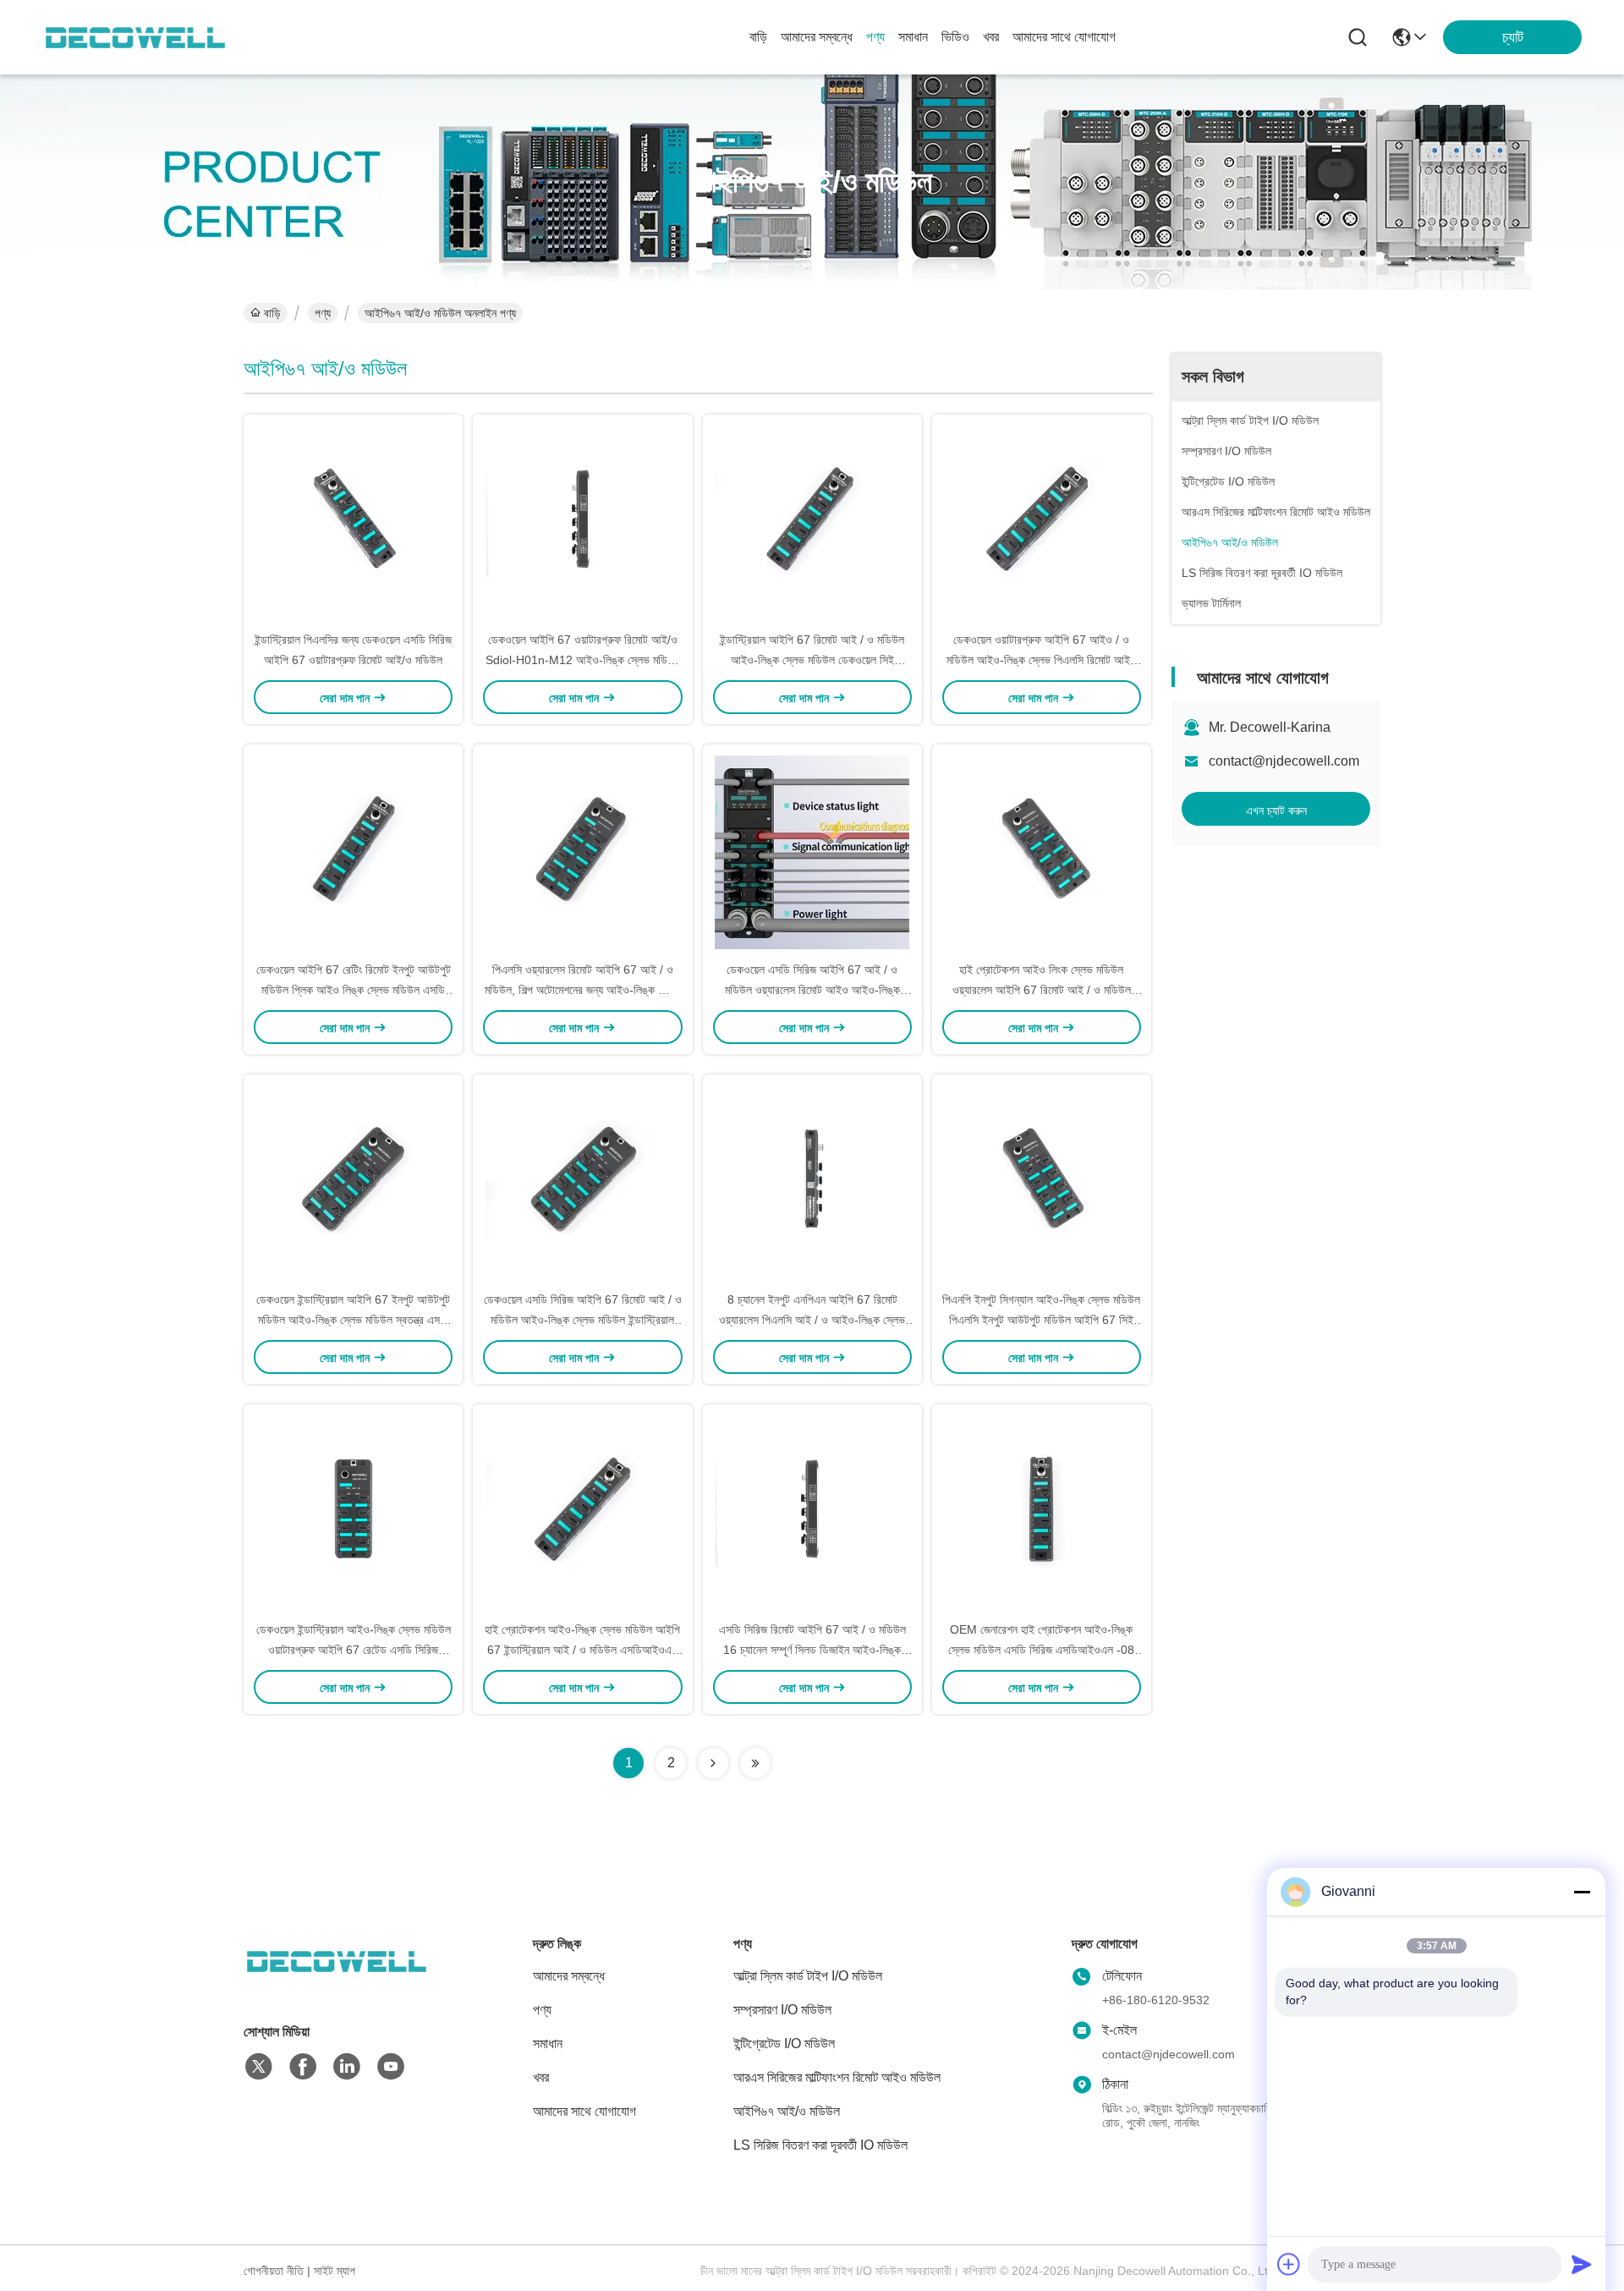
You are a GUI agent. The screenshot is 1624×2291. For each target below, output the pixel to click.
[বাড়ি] (337, 1982)
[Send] (1582, 2264)
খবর (991, 37)
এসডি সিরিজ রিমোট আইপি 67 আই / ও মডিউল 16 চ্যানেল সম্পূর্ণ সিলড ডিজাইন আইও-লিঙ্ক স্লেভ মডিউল (812, 1650)
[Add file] (1289, 2264)
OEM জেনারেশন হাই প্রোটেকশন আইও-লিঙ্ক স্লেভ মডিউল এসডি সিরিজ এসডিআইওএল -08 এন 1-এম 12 (1041, 1650)
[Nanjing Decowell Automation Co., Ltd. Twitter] (259, 2067)
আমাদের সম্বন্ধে (817, 37)
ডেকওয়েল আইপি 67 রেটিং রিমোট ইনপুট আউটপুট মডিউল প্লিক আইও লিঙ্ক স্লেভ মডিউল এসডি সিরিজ (354, 990)
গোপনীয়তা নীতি (274, 2271)
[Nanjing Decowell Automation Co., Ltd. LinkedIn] (347, 2067)
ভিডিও (955, 37)
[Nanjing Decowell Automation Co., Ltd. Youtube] (391, 2067)
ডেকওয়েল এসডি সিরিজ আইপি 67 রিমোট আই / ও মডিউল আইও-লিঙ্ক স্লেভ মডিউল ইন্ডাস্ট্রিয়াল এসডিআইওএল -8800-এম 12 (583, 1320)
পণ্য (875, 37)
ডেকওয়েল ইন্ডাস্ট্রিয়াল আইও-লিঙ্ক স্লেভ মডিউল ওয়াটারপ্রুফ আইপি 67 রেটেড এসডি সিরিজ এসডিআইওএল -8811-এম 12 (354, 1650)
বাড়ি (758, 37)
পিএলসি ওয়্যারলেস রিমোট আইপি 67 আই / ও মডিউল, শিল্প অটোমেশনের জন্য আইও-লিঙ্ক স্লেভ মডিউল (582, 990)
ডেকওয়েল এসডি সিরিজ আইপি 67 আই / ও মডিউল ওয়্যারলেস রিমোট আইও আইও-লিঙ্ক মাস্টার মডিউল (812, 990)
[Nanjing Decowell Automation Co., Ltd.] (135, 37)
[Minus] (1582, 1892)
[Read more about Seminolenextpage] (713, 1763)
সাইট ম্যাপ (335, 2271)
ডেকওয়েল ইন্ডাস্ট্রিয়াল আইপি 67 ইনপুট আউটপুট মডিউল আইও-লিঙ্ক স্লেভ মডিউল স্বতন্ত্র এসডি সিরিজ (353, 1320)
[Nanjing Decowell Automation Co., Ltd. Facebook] (303, 2067)
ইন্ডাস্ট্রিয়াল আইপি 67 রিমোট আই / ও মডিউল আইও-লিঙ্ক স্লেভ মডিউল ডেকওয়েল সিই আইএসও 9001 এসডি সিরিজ (812, 660)
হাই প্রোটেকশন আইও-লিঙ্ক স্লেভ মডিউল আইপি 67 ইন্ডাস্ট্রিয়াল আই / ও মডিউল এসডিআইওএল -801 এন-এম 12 (582, 1650)
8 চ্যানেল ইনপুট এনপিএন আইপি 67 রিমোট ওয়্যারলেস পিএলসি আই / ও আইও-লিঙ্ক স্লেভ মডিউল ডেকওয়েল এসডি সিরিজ (812, 1320)
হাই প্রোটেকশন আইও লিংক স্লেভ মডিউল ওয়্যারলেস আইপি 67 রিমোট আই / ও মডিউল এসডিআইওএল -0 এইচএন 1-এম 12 (1042, 990)
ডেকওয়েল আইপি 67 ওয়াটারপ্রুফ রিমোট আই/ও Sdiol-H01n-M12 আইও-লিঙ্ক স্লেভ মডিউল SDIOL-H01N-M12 (583, 660)
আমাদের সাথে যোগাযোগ (1064, 37)
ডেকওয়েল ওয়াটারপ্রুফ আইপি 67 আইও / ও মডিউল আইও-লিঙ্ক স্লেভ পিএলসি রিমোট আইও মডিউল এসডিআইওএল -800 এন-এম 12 (1042, 660)
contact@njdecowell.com (1284, 761)
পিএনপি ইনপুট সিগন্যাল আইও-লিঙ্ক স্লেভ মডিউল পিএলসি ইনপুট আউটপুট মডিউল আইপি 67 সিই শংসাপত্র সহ (1041, 1320)
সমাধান (913, 37)
